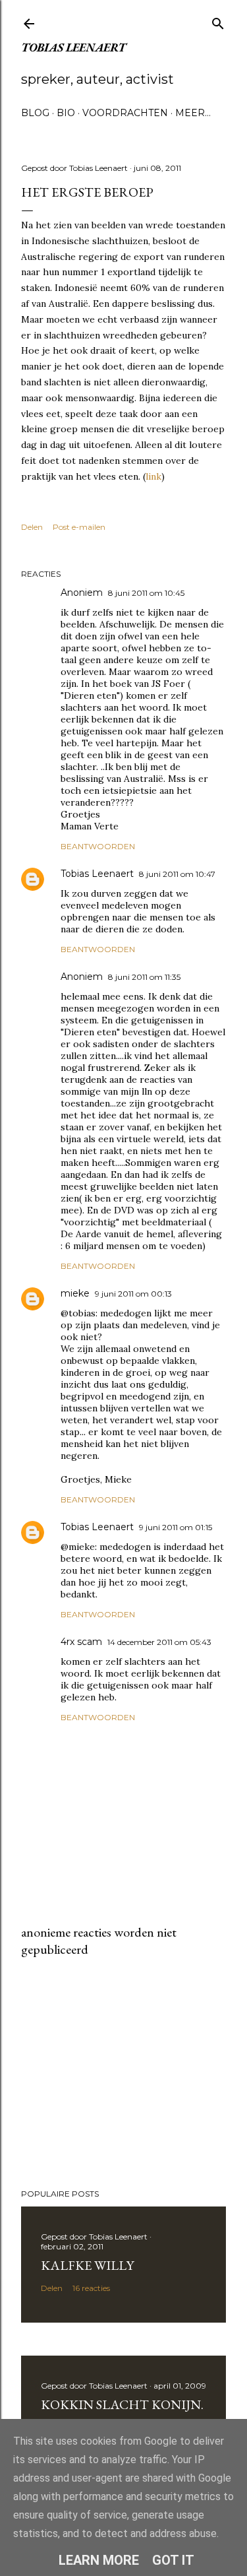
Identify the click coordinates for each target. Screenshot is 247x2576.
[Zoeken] (218, 21)
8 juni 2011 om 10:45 (146, 593)
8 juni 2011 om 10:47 (177, 874)
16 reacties (91, 2288)
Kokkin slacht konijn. (122, 2404)
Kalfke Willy (87, 2265)
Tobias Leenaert (73, 47)
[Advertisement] (123, 2073)
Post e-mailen (79, 527)
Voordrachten (125, 113)
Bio (66, 113)
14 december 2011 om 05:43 (159, 1642)
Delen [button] (32, 527)
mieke (75, 1293)
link (153, 476)
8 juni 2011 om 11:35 (144, 977)
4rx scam (81, 1642)
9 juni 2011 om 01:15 (176, 1527)
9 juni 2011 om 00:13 (133, 1294)
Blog (35, 113)
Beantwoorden (98, 846)
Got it (173, 2560)
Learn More (99, 2560)
